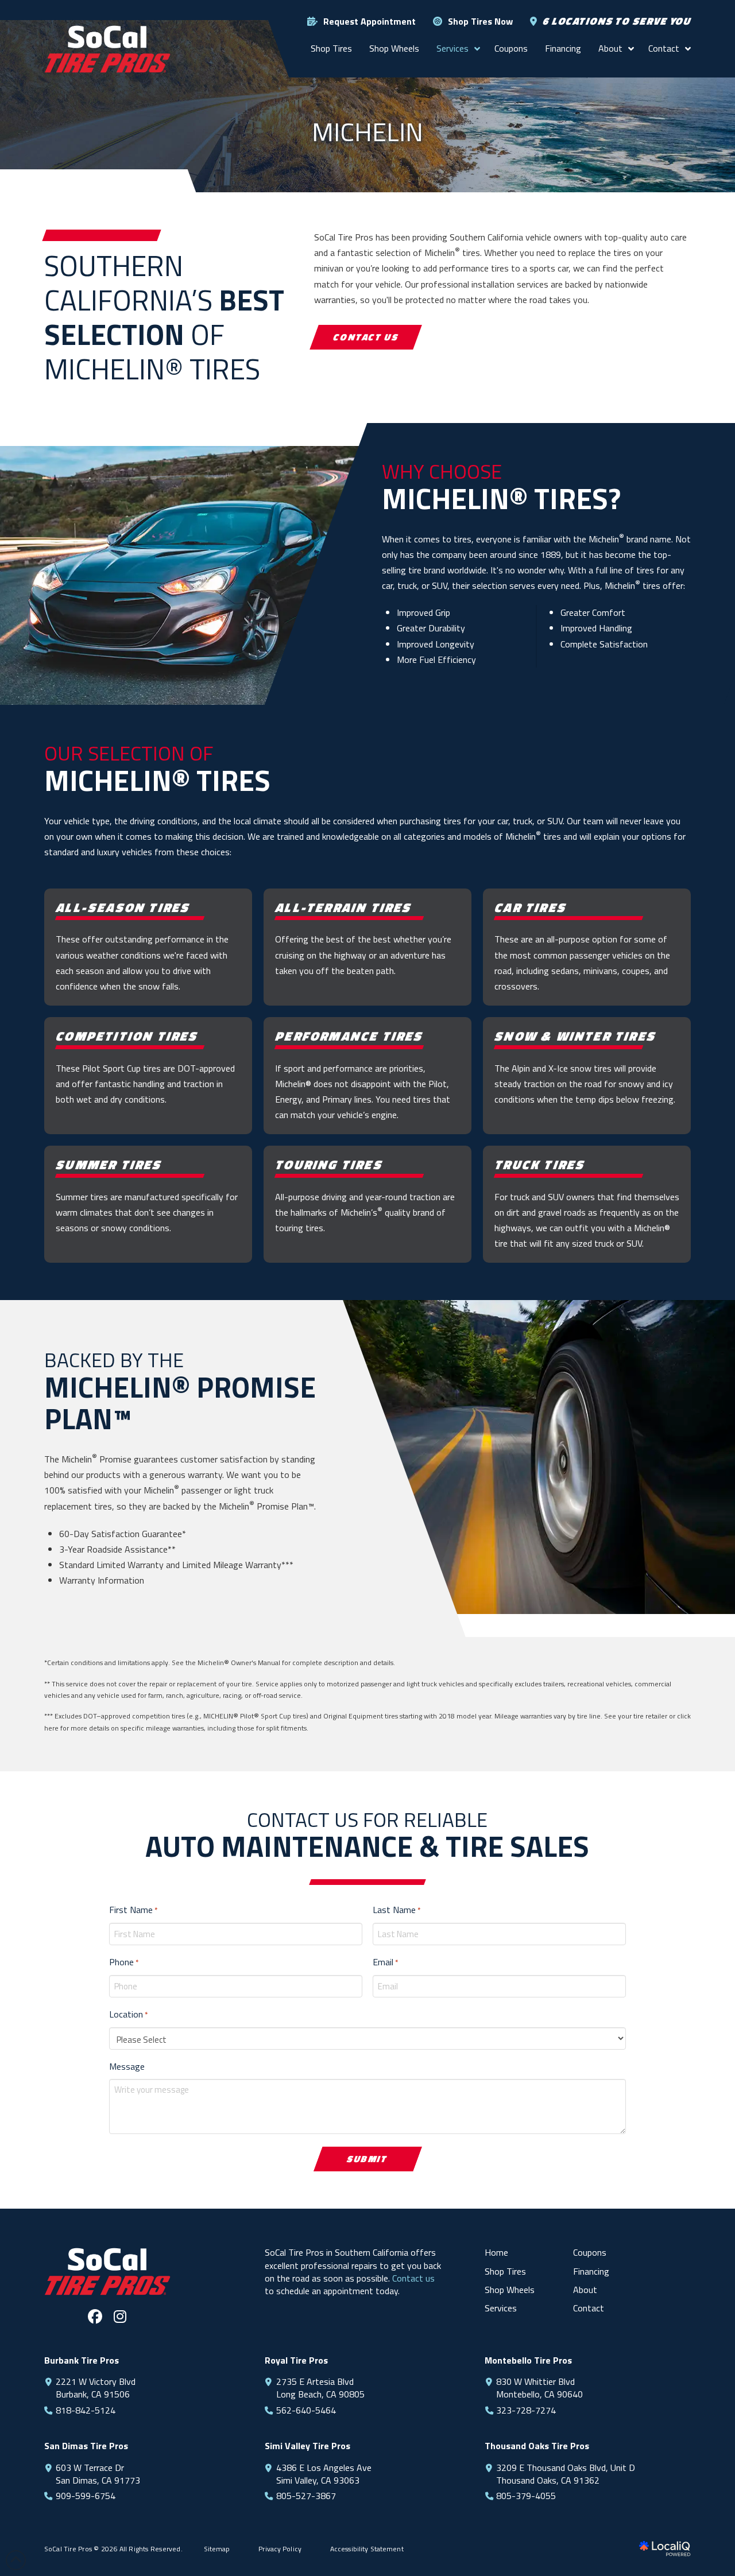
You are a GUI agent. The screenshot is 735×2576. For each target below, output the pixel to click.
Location (128, 2014)
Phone (124, 1962)
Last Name (396, 1910)
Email (385, 1962)
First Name (133, 1910)
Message (127, 2066)
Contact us (413, 2278)
